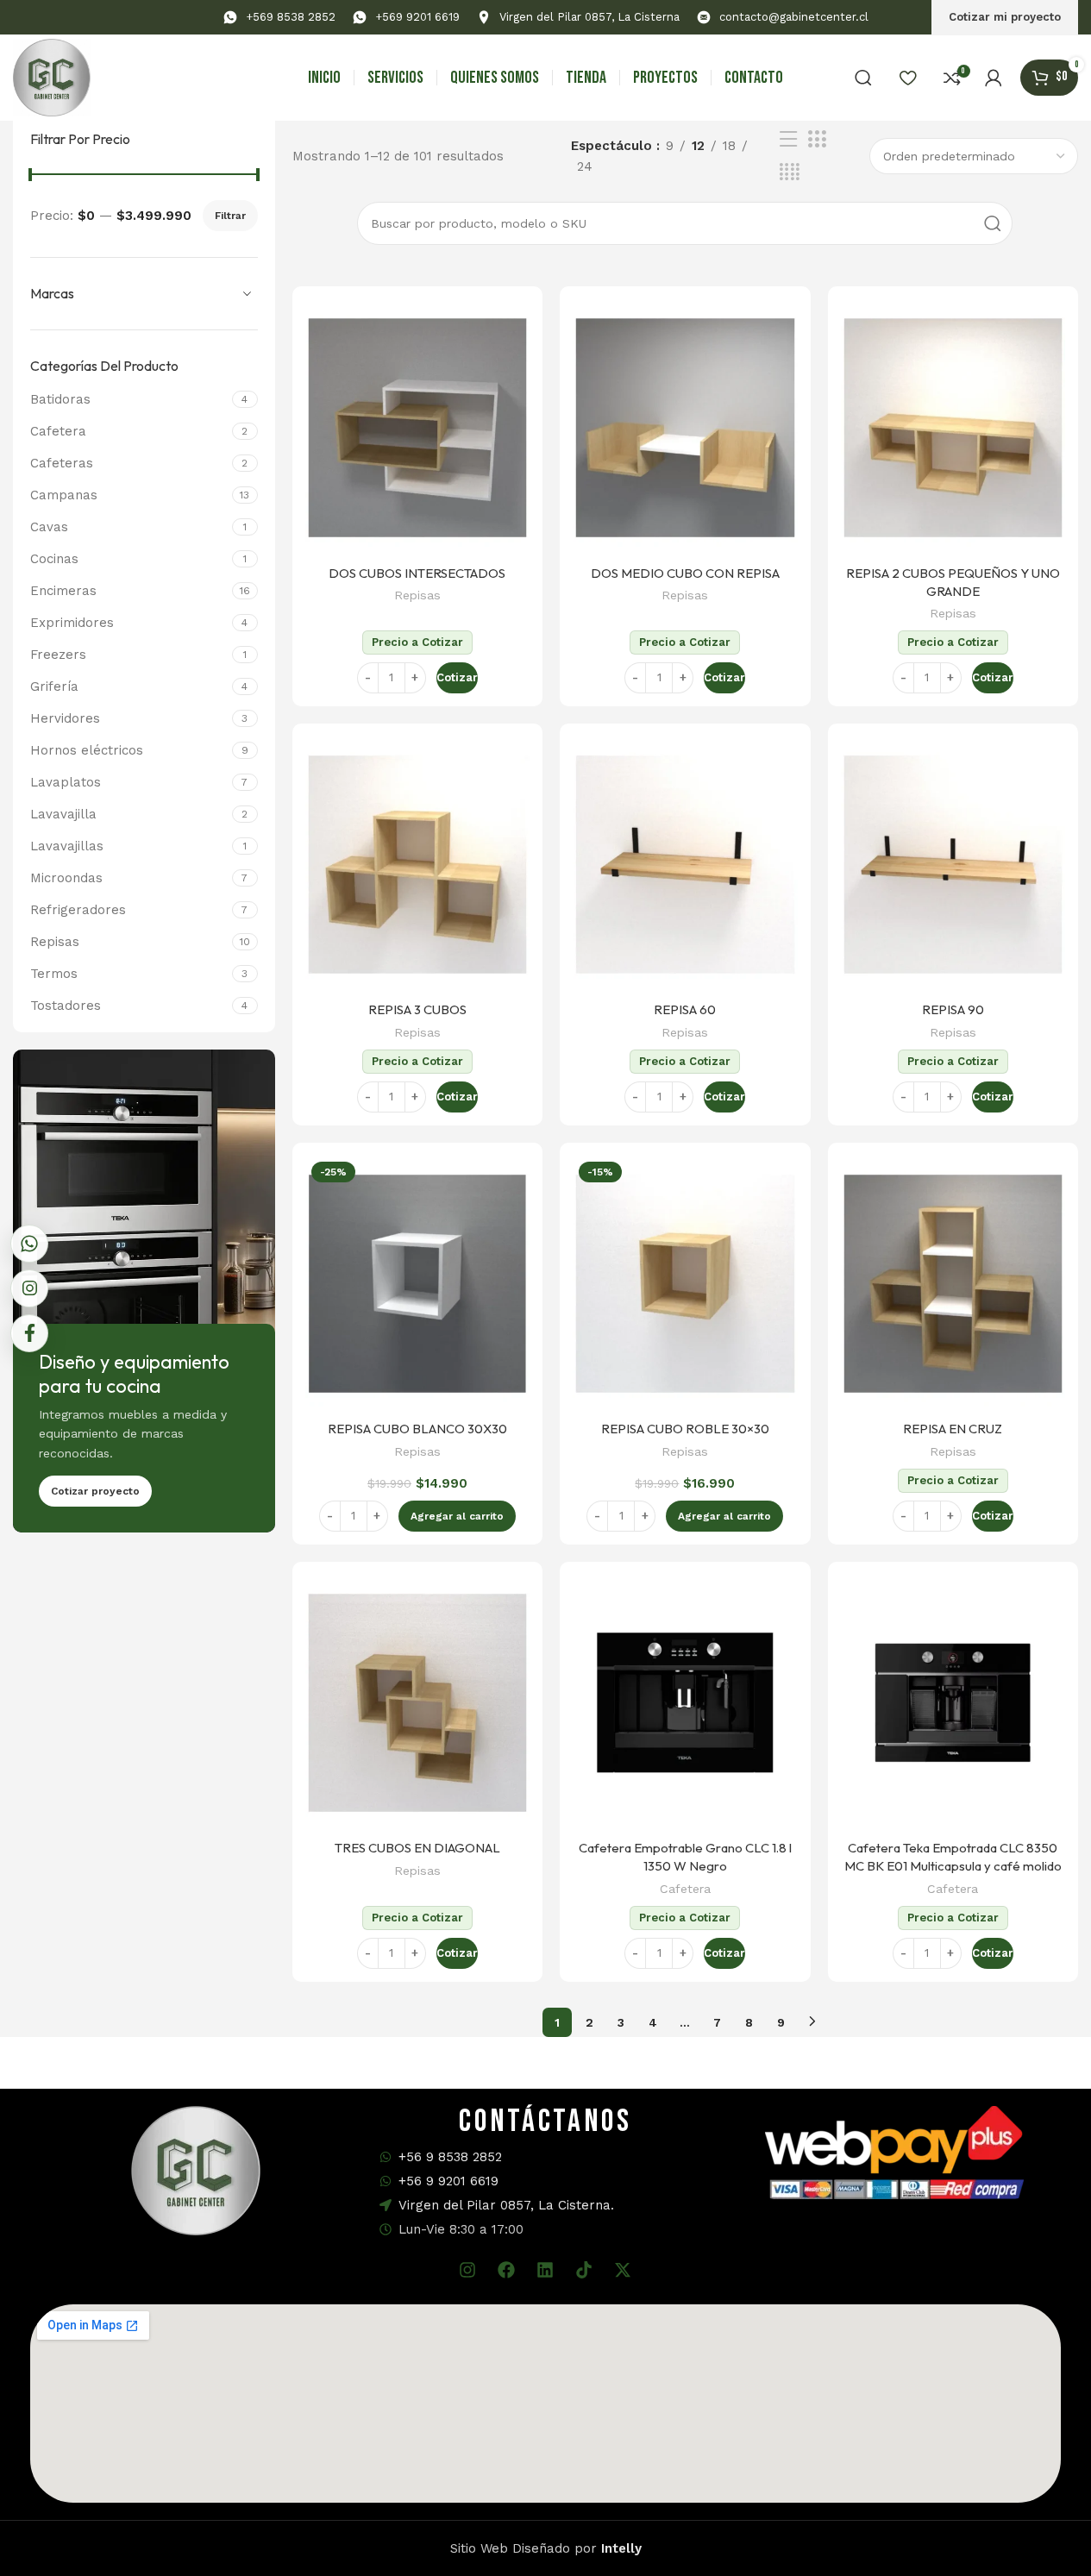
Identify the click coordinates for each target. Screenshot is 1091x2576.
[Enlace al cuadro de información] (279, 18)
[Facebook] (506, 2270)
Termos (54, 974)
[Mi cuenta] (994, 78)
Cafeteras (62, 463)
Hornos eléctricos (87, 750)
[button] (457, 1516)
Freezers (58, 655)
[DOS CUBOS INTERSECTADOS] (417, 428)
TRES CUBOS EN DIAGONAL (417, 1848)
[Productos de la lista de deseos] (908, 78)
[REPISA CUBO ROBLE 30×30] (685, 1284)
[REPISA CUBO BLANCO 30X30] (417, 1284)
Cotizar (457, 677)
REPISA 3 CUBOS (417, 1009)
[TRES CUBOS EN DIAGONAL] (417, 1703)
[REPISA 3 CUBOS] (417, 865)
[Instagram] (467, 2270)
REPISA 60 (685, 1009)
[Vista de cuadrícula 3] (817, 140)
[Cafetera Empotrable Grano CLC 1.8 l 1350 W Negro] (685, 1703)
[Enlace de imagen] (894, 2152)
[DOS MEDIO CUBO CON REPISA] (685, 428)
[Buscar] (864, 78)
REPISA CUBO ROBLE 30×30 (685, 1429)
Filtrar (230, 216)
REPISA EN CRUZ (953, 1429)
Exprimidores (72, 623)
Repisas (55, 942)
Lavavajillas (67, 846)
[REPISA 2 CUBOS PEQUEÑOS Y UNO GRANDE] (953, 428)
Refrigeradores (78, 910)
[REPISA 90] (953, 865)
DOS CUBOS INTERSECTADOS (417, 573)
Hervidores (65, 718)
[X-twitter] (623, 2270)
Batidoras (60, 399)
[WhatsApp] (29, 1244)
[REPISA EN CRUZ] (953, 1284)
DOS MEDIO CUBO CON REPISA (685, 573)
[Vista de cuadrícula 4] (790, 172)
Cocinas (54, 559)
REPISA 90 (953, 1009)
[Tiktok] (584, 2270)
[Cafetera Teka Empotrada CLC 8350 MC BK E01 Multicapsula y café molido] (953, 1703)
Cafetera (58, 431)
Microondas (66, 878)
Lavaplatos (66, 782)
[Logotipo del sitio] (52, 77)
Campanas (64, 495)
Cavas (49, 527)
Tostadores (66, 1006)
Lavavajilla (63, 814)
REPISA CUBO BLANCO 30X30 (417, 1429)
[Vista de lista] (788, 140)
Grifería (54, 686)
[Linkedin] (545, 2270)
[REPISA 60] (685, 865)
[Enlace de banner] (144, 1291)
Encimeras (63, 591)
